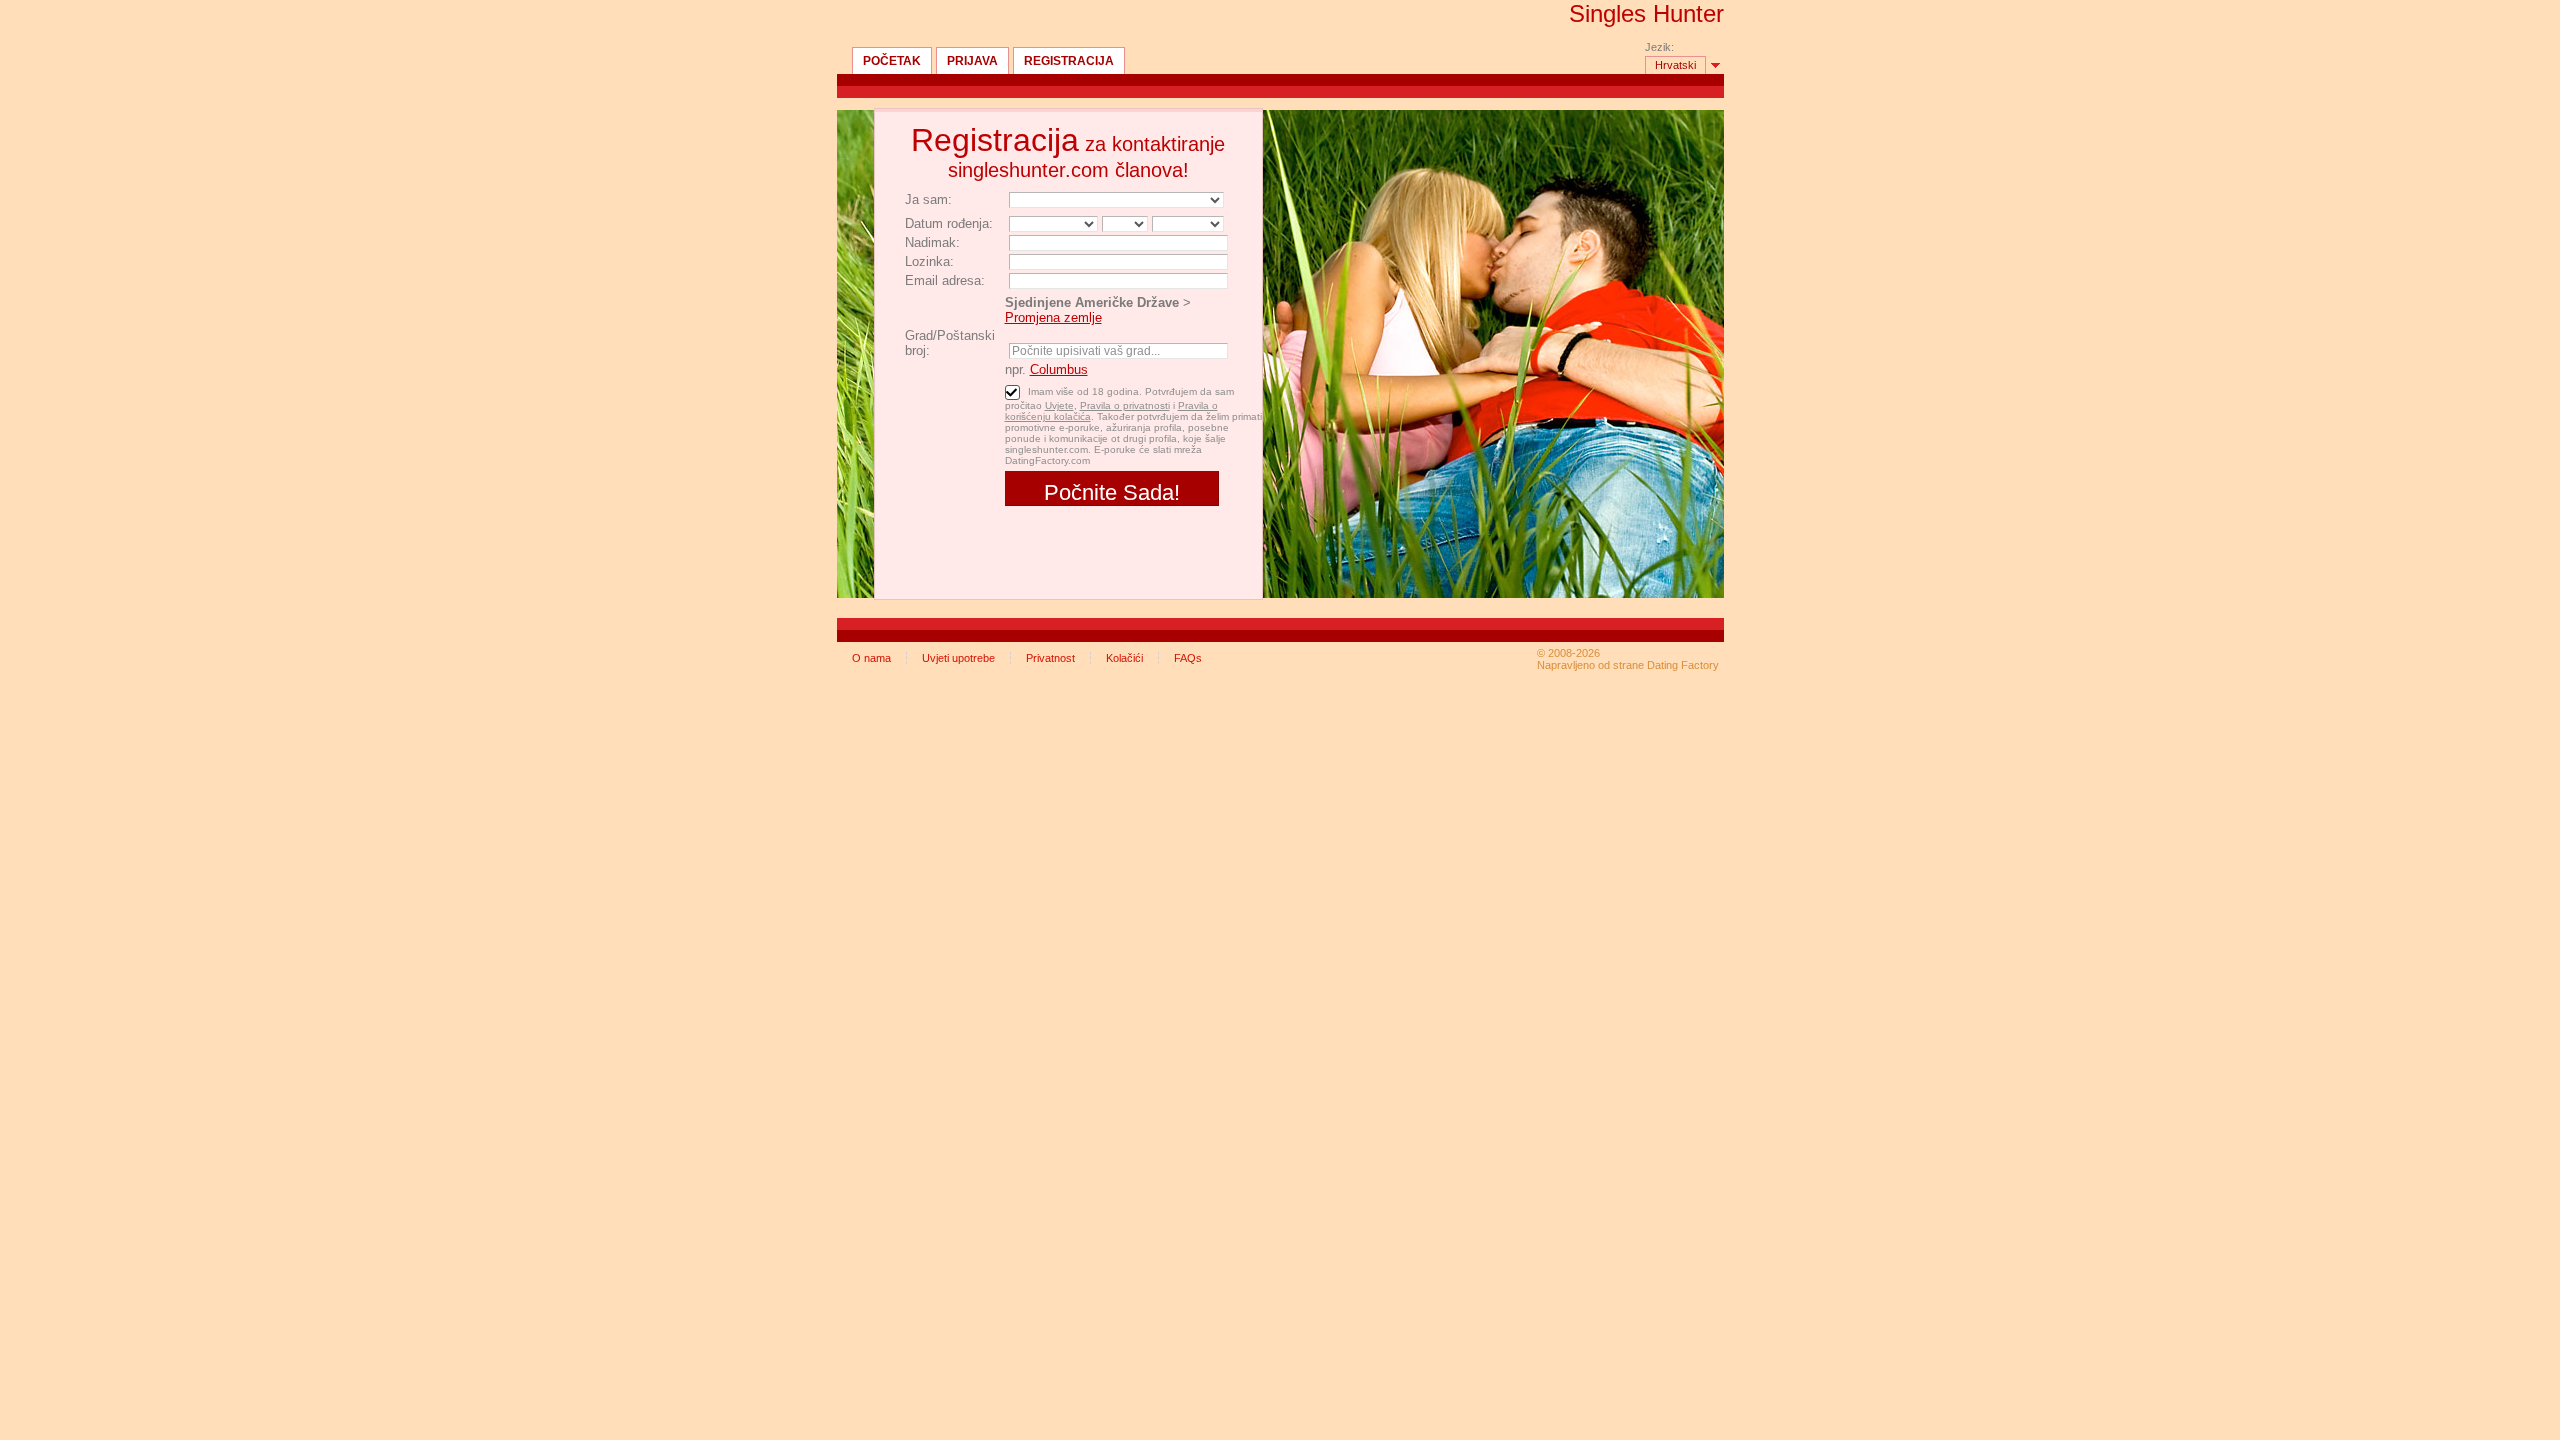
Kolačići (1124, 658)
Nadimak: (932, 242)
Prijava (972, 61)
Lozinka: (929, 261)
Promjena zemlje (1053, 317)
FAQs (1188, 658)
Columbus (1059, 369)
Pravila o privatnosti (1125, 405)
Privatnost (1050, 658)
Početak (892, 61)
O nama (871, 658)
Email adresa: (945, 280)
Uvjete (1059, 405)
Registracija (1069, 61)
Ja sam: (928, 199)
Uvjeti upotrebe (958, 658)
